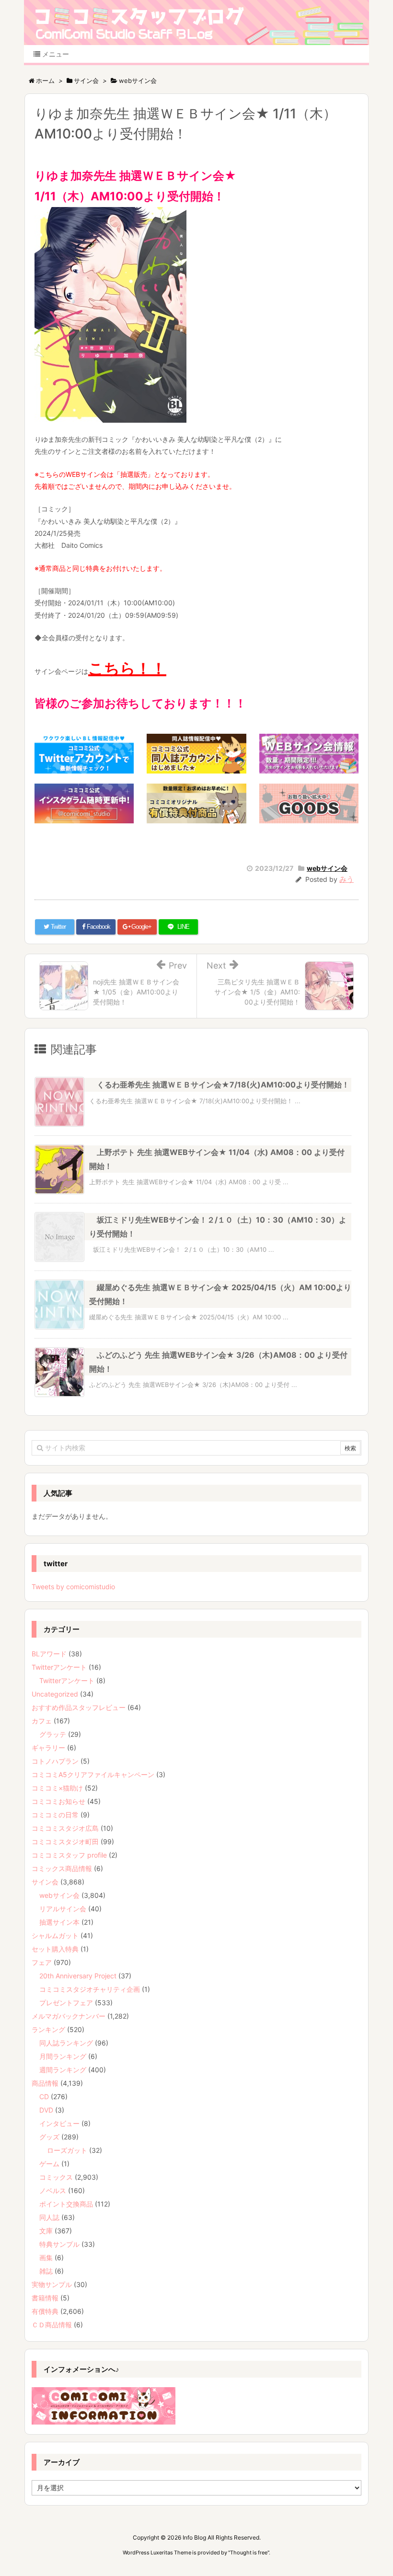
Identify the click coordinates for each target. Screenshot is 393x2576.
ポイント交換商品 (66, 2204)
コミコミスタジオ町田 (65, 1842)
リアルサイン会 (63, 1909)
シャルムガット (55, 1935)
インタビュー (59, 2123)
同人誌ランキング (66, 2043)
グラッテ (53, 1734)
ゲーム (49, 2164)
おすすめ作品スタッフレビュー (79, 1707)
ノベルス (53, 2190)
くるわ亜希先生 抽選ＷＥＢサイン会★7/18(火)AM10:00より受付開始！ (223, 1085)
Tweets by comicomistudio (73, 1587)
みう (347, 879)
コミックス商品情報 (62, 1868)
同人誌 (49, 2217)
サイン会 (45, 1882)
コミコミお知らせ (58, 1801)
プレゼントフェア (66, 2003)
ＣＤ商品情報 (52, 2325)
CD (44, 2097)
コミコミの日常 (55, 1815)
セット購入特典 (55, 1949)
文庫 (46, 2231)
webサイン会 (327, 868)
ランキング (48, 2029)
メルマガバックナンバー (69, 2016)
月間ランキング (63, 2056)
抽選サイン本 (59, 1922)
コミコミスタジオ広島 (65, 1828)
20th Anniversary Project (78, 1976)
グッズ (49, 2137)
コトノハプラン (55, 1761)
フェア (42, 1962)
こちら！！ (127, 668)
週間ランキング (63, 2070)
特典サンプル (59, 2244)
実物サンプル (52, 2284)
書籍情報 (45, 2298)
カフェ (42, 1721)
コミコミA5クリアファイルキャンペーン (93, 1774)
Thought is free (249, 2553)
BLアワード (49, 1654)
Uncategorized (55, 1694)
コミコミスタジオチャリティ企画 (90, 1989)
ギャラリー (48, 1748)
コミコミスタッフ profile (69, 1855)
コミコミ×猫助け (57, 1788)
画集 (46, 2258)
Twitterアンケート (59, 1667)
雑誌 (46, 2271)
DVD (46, 2110)
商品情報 (45, 2083)
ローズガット (67, 2150)
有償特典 (45, 2311)
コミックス (56, 2177)
